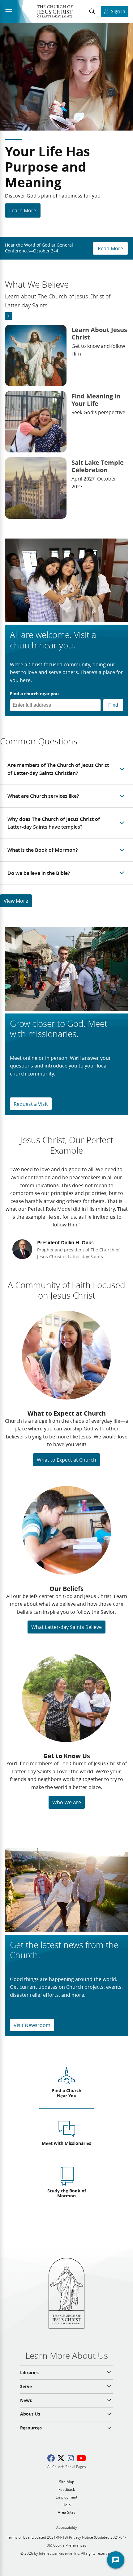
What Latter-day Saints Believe (66, 1627)
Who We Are (67, 1802)
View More (16, 901)
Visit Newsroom (32, 2025)
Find (113, 705)
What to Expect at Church (66, 1460)
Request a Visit (31, 1104)
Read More (110, 248)
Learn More (23, 210)
